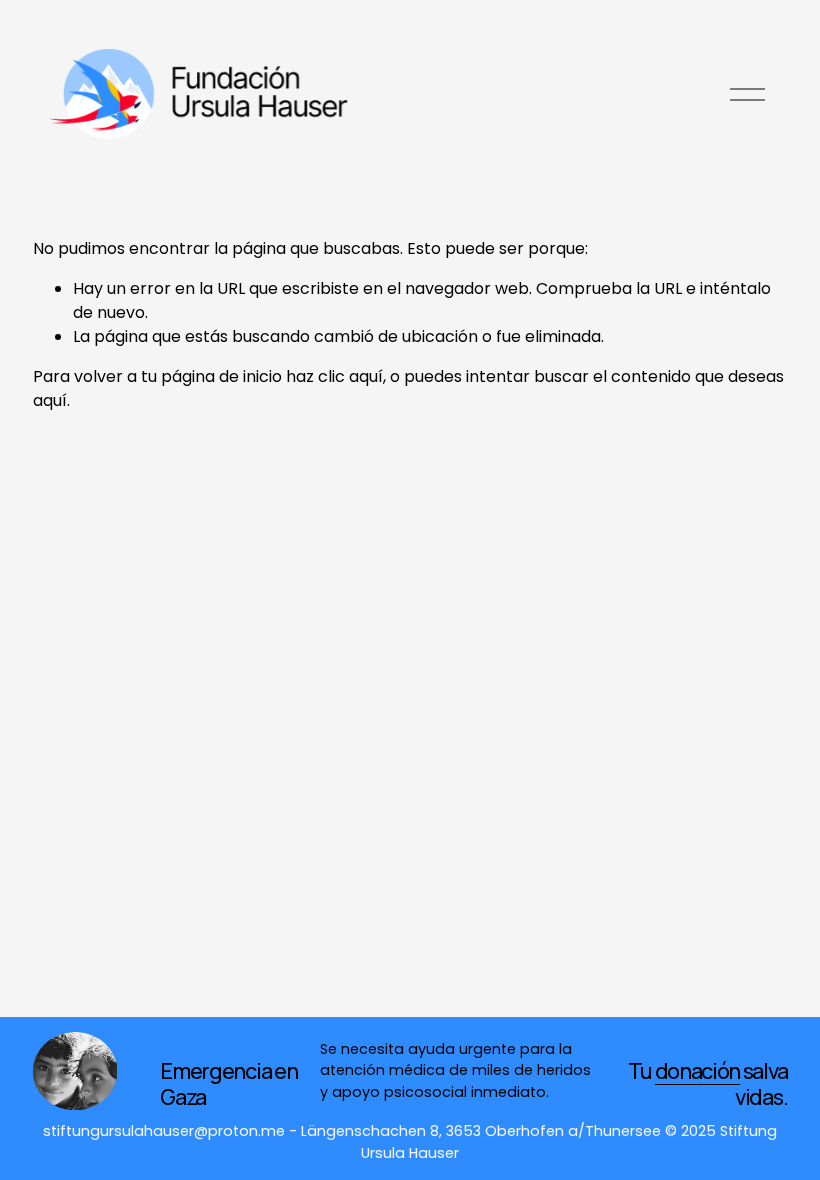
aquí (50, 400)
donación (698, 1072)
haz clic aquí (334, 376)
